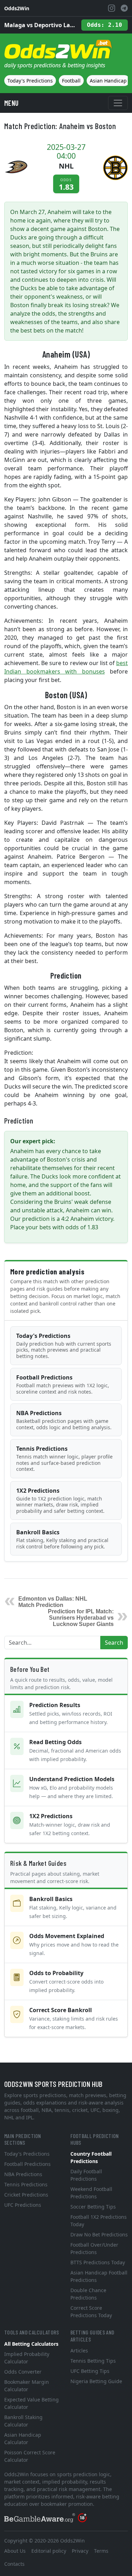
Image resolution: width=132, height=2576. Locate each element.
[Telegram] (124, 8)
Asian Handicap (108, 81)
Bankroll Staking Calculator (23, 2421)
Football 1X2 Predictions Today (99, 2221)
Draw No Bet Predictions (99, 2234)
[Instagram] (112, 8)
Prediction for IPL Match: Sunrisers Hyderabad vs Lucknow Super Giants (81, 1618)
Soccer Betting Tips (93, 2207)
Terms (101, 2551)
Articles (79, 2350)
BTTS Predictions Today (98, 2262)
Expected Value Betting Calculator (32, 2403)
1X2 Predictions (60, 1500)
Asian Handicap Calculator (23, 2438)
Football (71, 81)
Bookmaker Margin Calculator (27, 2386)
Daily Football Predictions (86, 2175)
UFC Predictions (23, 2205)
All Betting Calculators (31, 2344)
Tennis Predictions (64, 1458)
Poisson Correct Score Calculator (30, 2456)
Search (114, 1643)
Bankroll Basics (62, 1539)
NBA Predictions (64, 1420)
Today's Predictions (30, 81)
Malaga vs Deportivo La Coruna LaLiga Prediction (40, 25)
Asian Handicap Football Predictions (99, 2276)
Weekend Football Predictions (91, 2193)
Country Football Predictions (91, 2157)
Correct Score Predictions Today (91, 2312)
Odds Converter (23, 2372)
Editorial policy (49, 2551)
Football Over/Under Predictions (94, 2248)
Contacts (14, 2564)
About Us (15, 2551)
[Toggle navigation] (118, 103)
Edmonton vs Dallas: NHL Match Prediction (53, 1602)
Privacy (80, 2551)
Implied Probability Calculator (27, 2358)
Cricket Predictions (26, 2195)
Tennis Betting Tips (93, 2361)
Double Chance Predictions (88, 2294)
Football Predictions (63, 1384)
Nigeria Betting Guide (96, 2381)
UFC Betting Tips (90, 2371)
